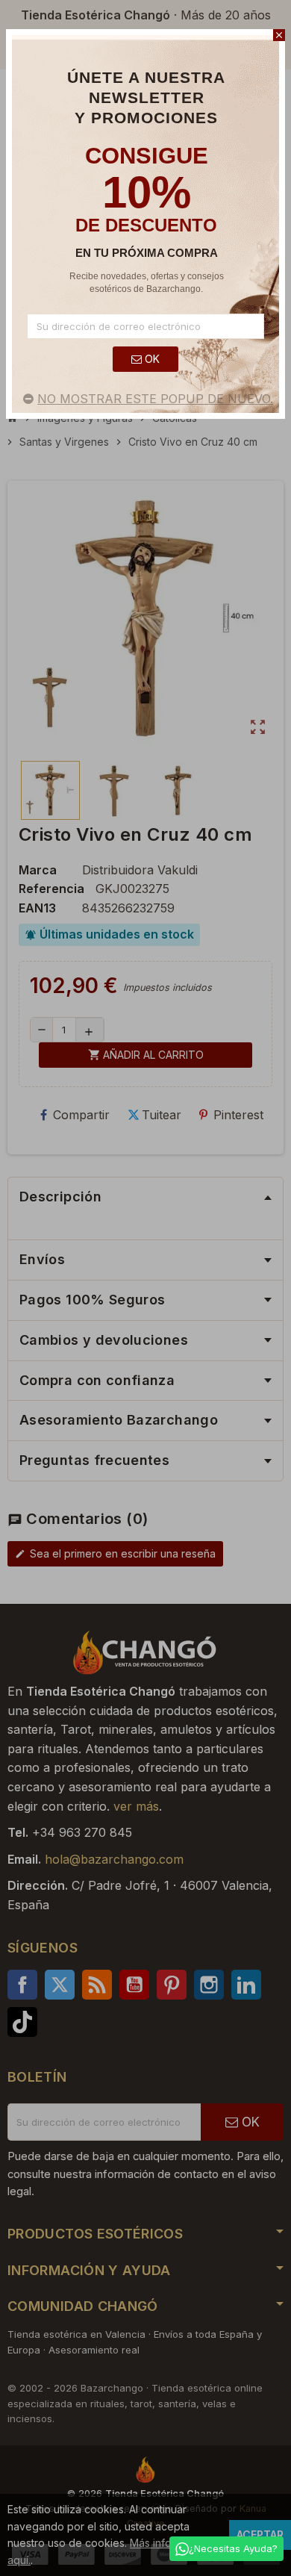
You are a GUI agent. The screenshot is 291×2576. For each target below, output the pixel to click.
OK (151, 359)
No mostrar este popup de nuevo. (155, 399)
